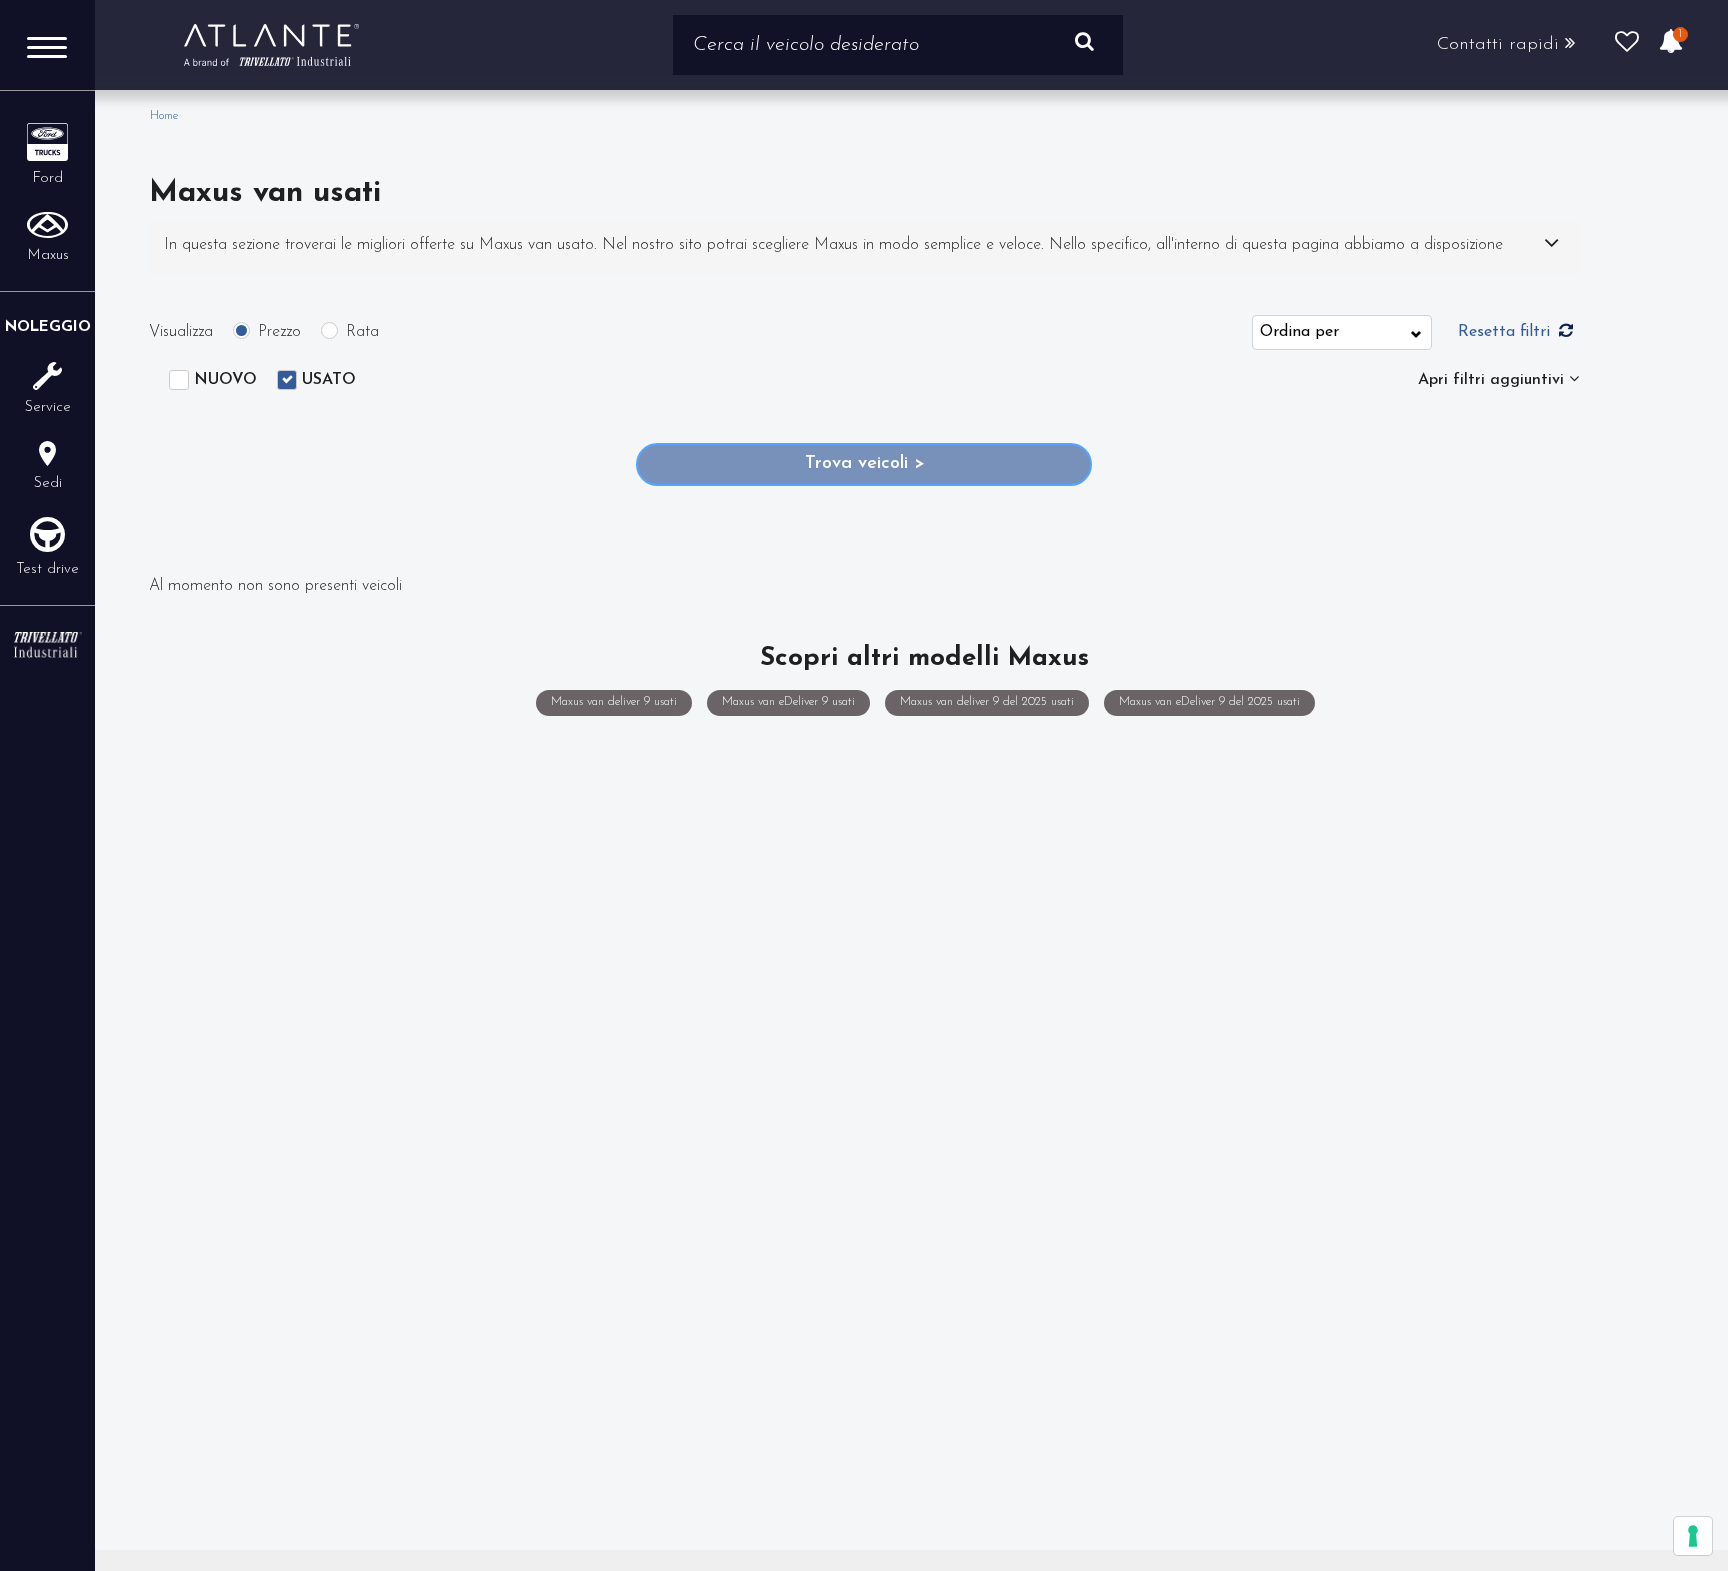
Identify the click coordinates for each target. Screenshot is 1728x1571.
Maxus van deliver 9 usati (613, 702)
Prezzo (279, 332)
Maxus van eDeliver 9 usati (787, 702)
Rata (362, 332)
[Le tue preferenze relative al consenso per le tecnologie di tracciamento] (1693, 1536)
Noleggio (48, 327)
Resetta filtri (1506, 332)
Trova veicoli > (864, 464)
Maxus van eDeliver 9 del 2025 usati (1208, 702)
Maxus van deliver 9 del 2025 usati (986, 702)
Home (164, 116)
